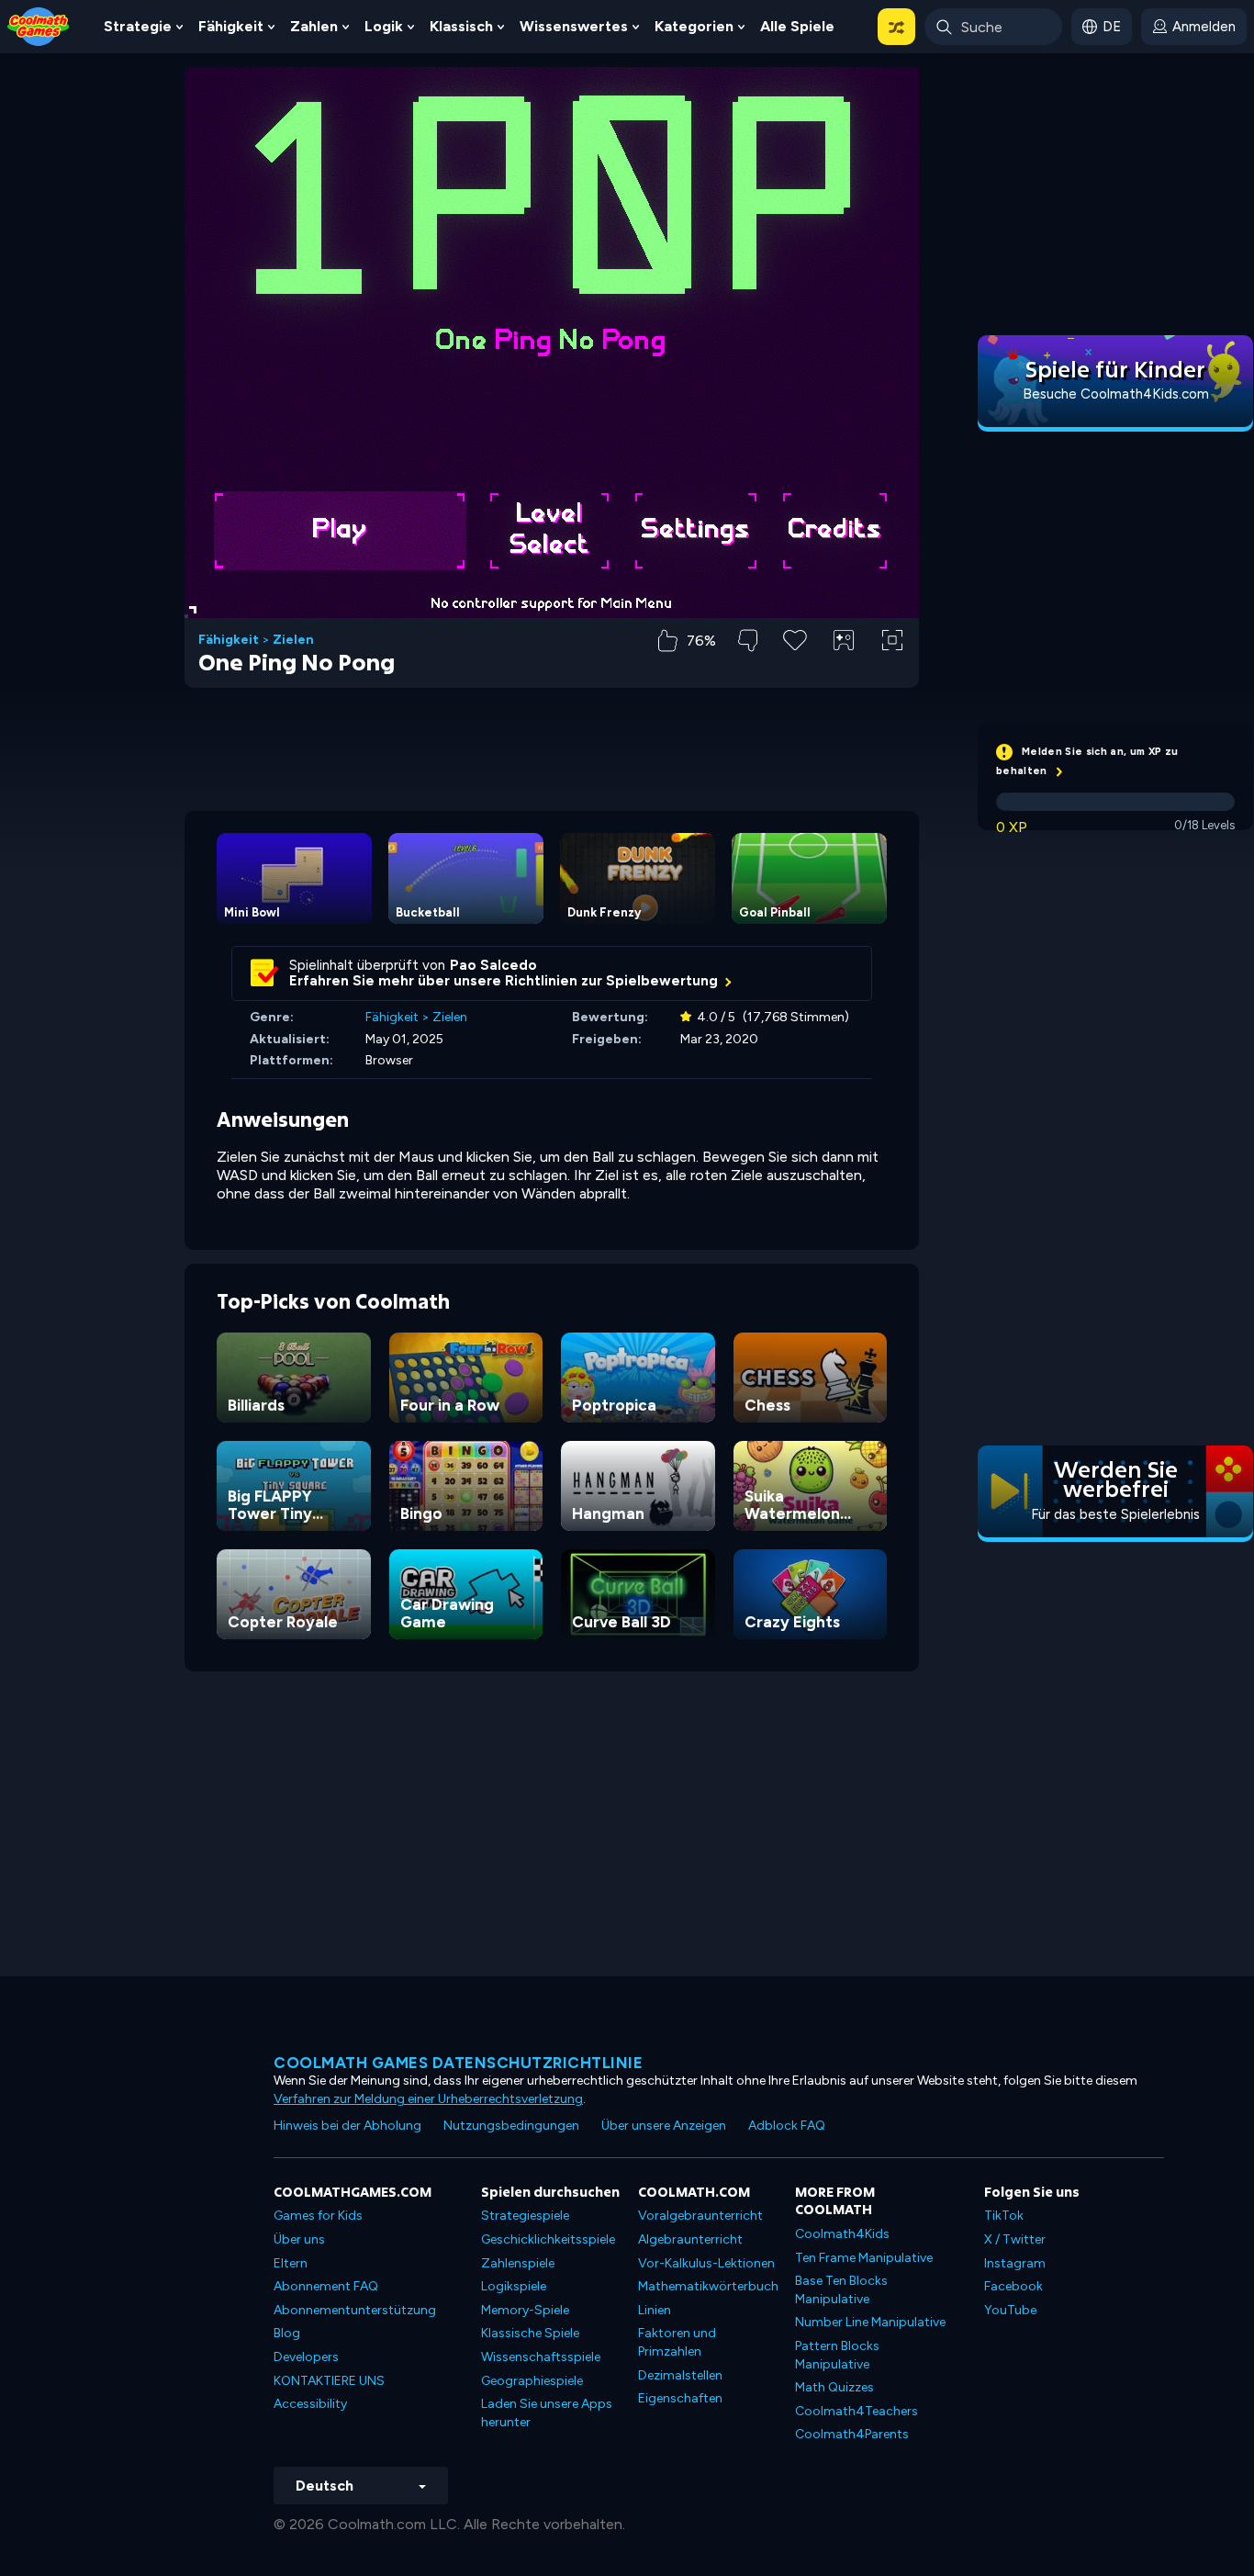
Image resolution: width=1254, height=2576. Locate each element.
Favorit (795, 669)
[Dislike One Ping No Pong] (748, 641)
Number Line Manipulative (870, 2322)
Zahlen (314, 26)
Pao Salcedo (493, 965)
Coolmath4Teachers (857, 2411)
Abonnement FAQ (326, 2286)
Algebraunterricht (690, 2239)
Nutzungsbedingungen (511, 2126)
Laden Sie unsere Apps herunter (547, 2413)
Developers (306, 2357)
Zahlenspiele (518, 2263)
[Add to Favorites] (795, 638)
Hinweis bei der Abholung (347, 2126)
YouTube (1010, 2310)
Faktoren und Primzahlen (677, 2342)
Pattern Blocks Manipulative (837, 2355)
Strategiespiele (525, 2216)
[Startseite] (39, 25)
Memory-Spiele (525, 2310)
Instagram (1015, 2263)
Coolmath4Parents (852, 2434)
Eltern (291, 2263)
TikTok (1004, 2216)
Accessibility (310, 2404)
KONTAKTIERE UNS (329, 2381)
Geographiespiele (532, 2381)
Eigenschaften (680, 2398)
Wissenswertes (574, 26)
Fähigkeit (231, 26)
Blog (287, 2333)
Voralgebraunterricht (700, 2216)
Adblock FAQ (787, 2126)
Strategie (138, 26)
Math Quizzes (834, 2387)
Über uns (299, 2239)
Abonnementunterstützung (355, 2310)
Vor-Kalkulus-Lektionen (706, 2263)
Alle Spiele (797, 26)
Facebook (1013, 2286)
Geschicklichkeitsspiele (548, 2239)
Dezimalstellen (680, 2375)
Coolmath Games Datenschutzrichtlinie (458, 2063)
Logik (384, 26)
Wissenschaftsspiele (541, 2357)
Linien (655, 2310)
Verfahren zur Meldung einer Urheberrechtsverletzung (428, 2099)
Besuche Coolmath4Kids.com (1116, 394)
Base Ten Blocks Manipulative (841, 2290)
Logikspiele (514, 2286)
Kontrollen (844, 671)
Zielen (293, 640)
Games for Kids (318, 2216)
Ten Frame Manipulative (864, 2258)
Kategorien (694, 26)
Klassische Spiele (530, 2333)
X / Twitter (1015, 2239)
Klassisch (461, 26)
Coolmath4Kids (842, 2234)
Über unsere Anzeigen (664, 2126)
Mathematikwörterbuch (708, 2286)
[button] (896, 27)
